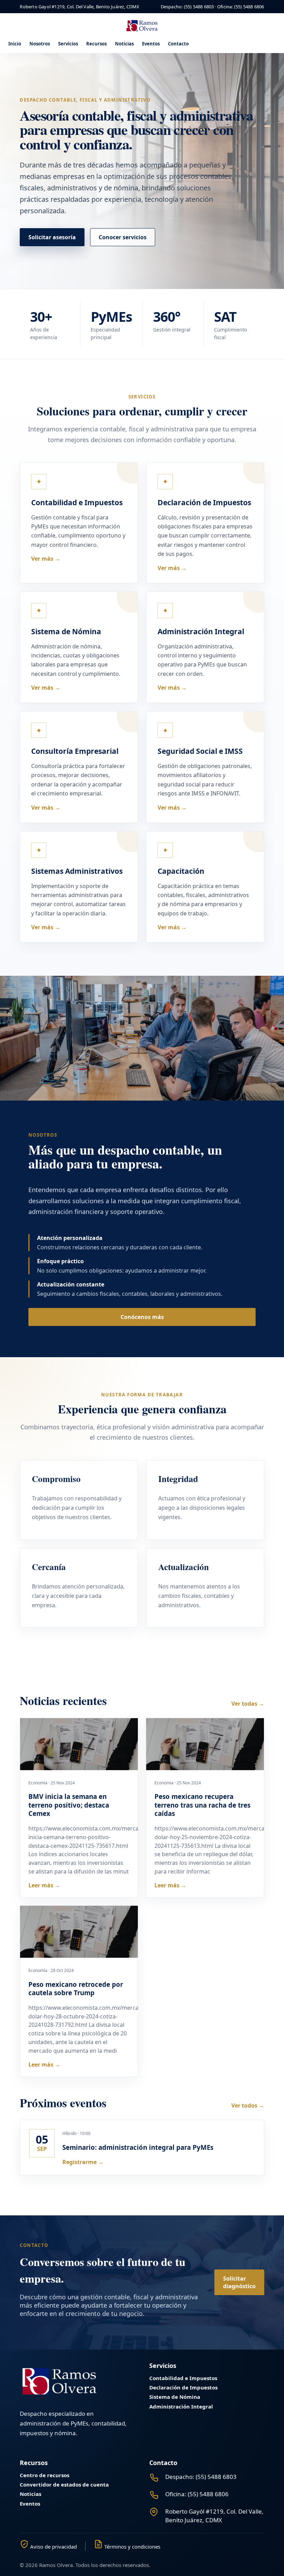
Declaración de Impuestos (183, 2388)
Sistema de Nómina (175, 2397)
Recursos (96, 44)
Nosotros (40, 44)
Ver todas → (248, 1704)
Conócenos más (142, 1317)
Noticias (124, 44)
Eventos (151, 44)
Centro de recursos (45, 2475)
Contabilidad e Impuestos (183, 2378)
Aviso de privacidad (53, 2546)
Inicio (15, 44)
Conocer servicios (123, 237)
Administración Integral (181, 2407)
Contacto (178, 44)
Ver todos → (248, 2105)
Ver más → (46, 559)
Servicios (68, 44)
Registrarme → (83, 2162)
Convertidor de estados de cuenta (64, 2485)
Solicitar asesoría (52, 237)
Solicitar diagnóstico (239, 2282)
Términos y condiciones (132, 2546)
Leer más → (44, 1885)
